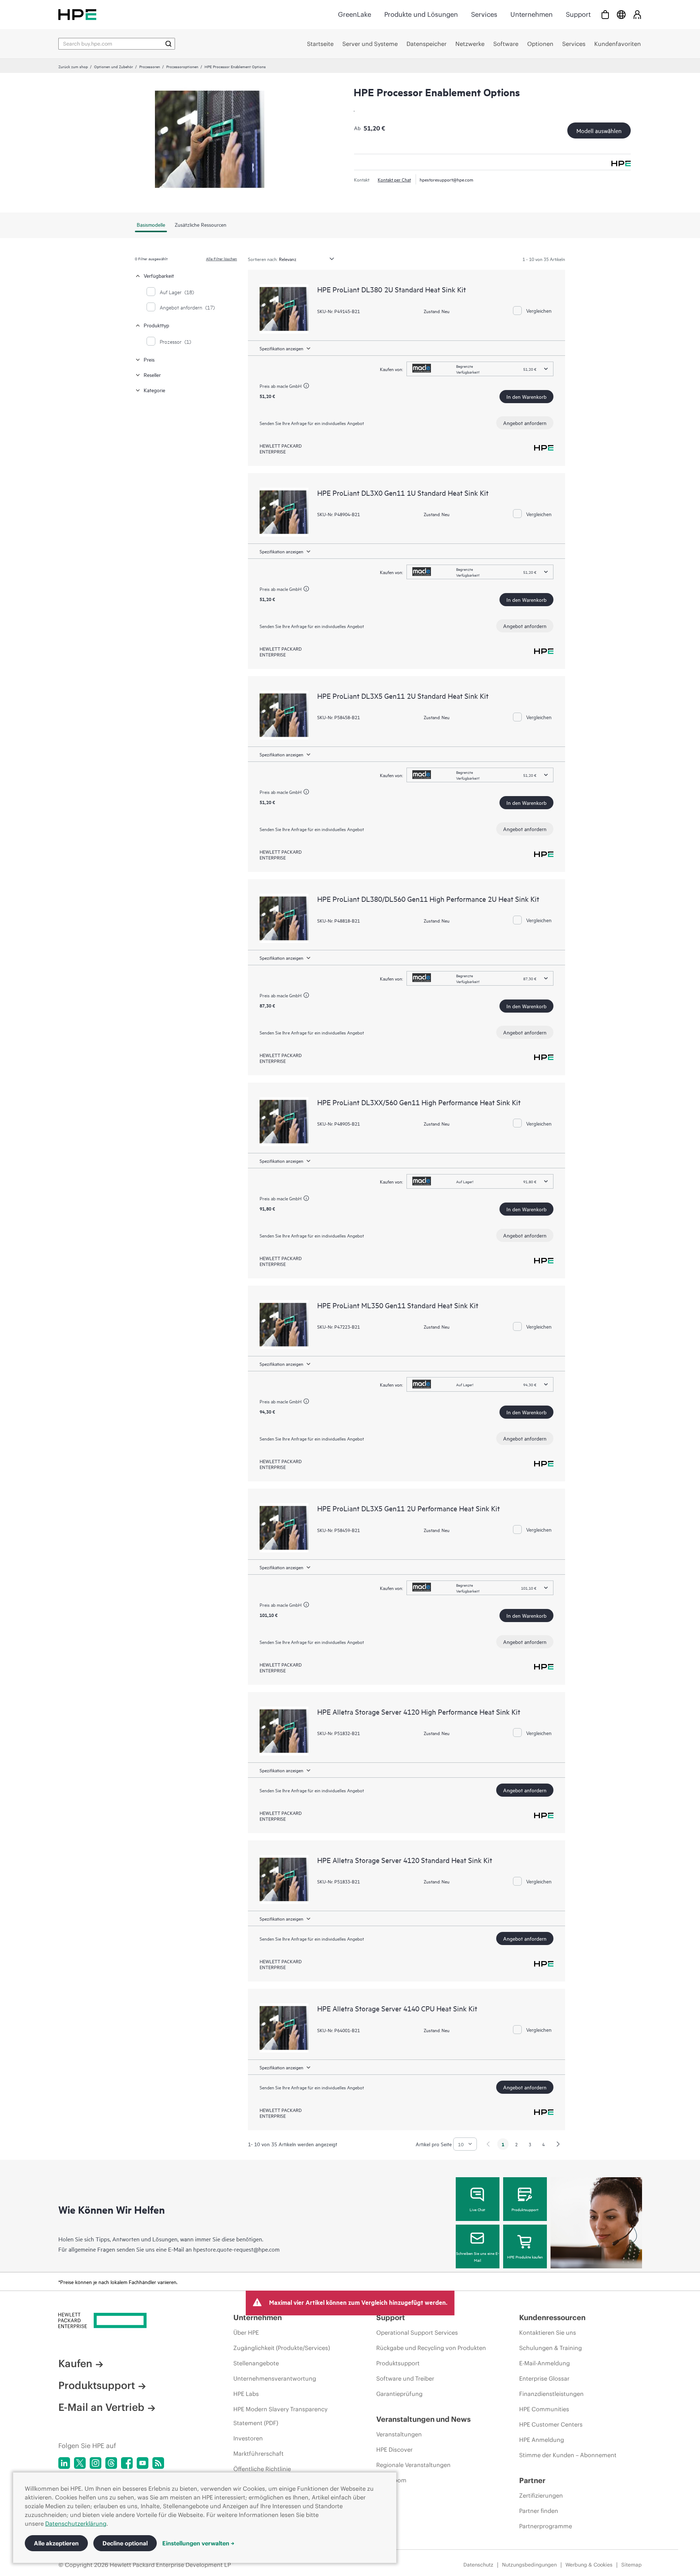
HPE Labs (246, 2394)
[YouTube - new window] (143, 2463)
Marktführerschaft (258, 2454)
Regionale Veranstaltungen (413, 2465)
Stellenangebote (256, 2363)
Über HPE (246, 2333)
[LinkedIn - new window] (64, 2463)
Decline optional (125, 2543)
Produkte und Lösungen (421, 14)
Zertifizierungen (541, 2495)
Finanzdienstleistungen (551, 2394)
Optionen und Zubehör (114, 66)
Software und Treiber (405, 2378)
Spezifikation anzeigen (281, 348)
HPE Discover (394, 2450)
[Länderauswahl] (621, 14)
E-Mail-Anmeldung (545, 2363)
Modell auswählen (599, 130)
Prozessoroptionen (182, 66)
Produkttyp (156, 325)
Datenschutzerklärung (76, 2524)
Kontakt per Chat (394, 179)
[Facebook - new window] (127, 2463)
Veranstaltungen (399, 2434)
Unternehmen (532, 14)
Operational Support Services (417, 2333)
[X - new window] (80, 2463)
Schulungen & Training (551, 2348)
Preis (149, 359)
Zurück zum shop (73, 66)
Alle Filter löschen (221, 258)
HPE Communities (544, 2409)
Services (484, 14)
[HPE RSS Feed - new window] (158, 2463)
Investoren (248, 2438)
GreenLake (355, 14)
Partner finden (539, 2511)
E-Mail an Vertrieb (101, 2407)
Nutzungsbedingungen (529, 2565)
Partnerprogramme (546, 2526)
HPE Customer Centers (551, 2424)
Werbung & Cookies (589, 2565)
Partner (532, 2480)
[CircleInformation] (307, 387)
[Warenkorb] (605, 14)
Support (578, 14)
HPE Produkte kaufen (525, 2257)
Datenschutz (478, 2565)
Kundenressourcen (552, 2317)
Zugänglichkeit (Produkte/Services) (282, 2348)
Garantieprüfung (399, 2394)
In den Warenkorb (526, 396)
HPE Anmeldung (542, 2440)
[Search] (168, 44)
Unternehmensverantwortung (275, 2378)
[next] (558, 2144)
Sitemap (631, 2565)
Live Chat (477, 2209)
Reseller (152, 375)
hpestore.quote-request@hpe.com (236, 2249)
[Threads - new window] (111, 2463)
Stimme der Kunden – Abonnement (568, 2455)
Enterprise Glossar (544, 2378)
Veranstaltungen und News (423, 2419)
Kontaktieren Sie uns (548, 2333)
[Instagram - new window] (96, 2463)
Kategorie (154, 390)
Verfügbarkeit (159, 275)
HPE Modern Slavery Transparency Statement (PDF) (280, 2416)
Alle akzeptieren (56, 2543)
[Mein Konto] (637, 14)
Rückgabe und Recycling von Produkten (431, 2348)
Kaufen (75, 2363)
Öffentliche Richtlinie (262, 2469)
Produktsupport (525, 2209)
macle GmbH (289, 386)
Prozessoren (150, 66)
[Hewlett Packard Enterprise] (77, 14)
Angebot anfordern (525, 423)
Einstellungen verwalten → (198, 2543)
